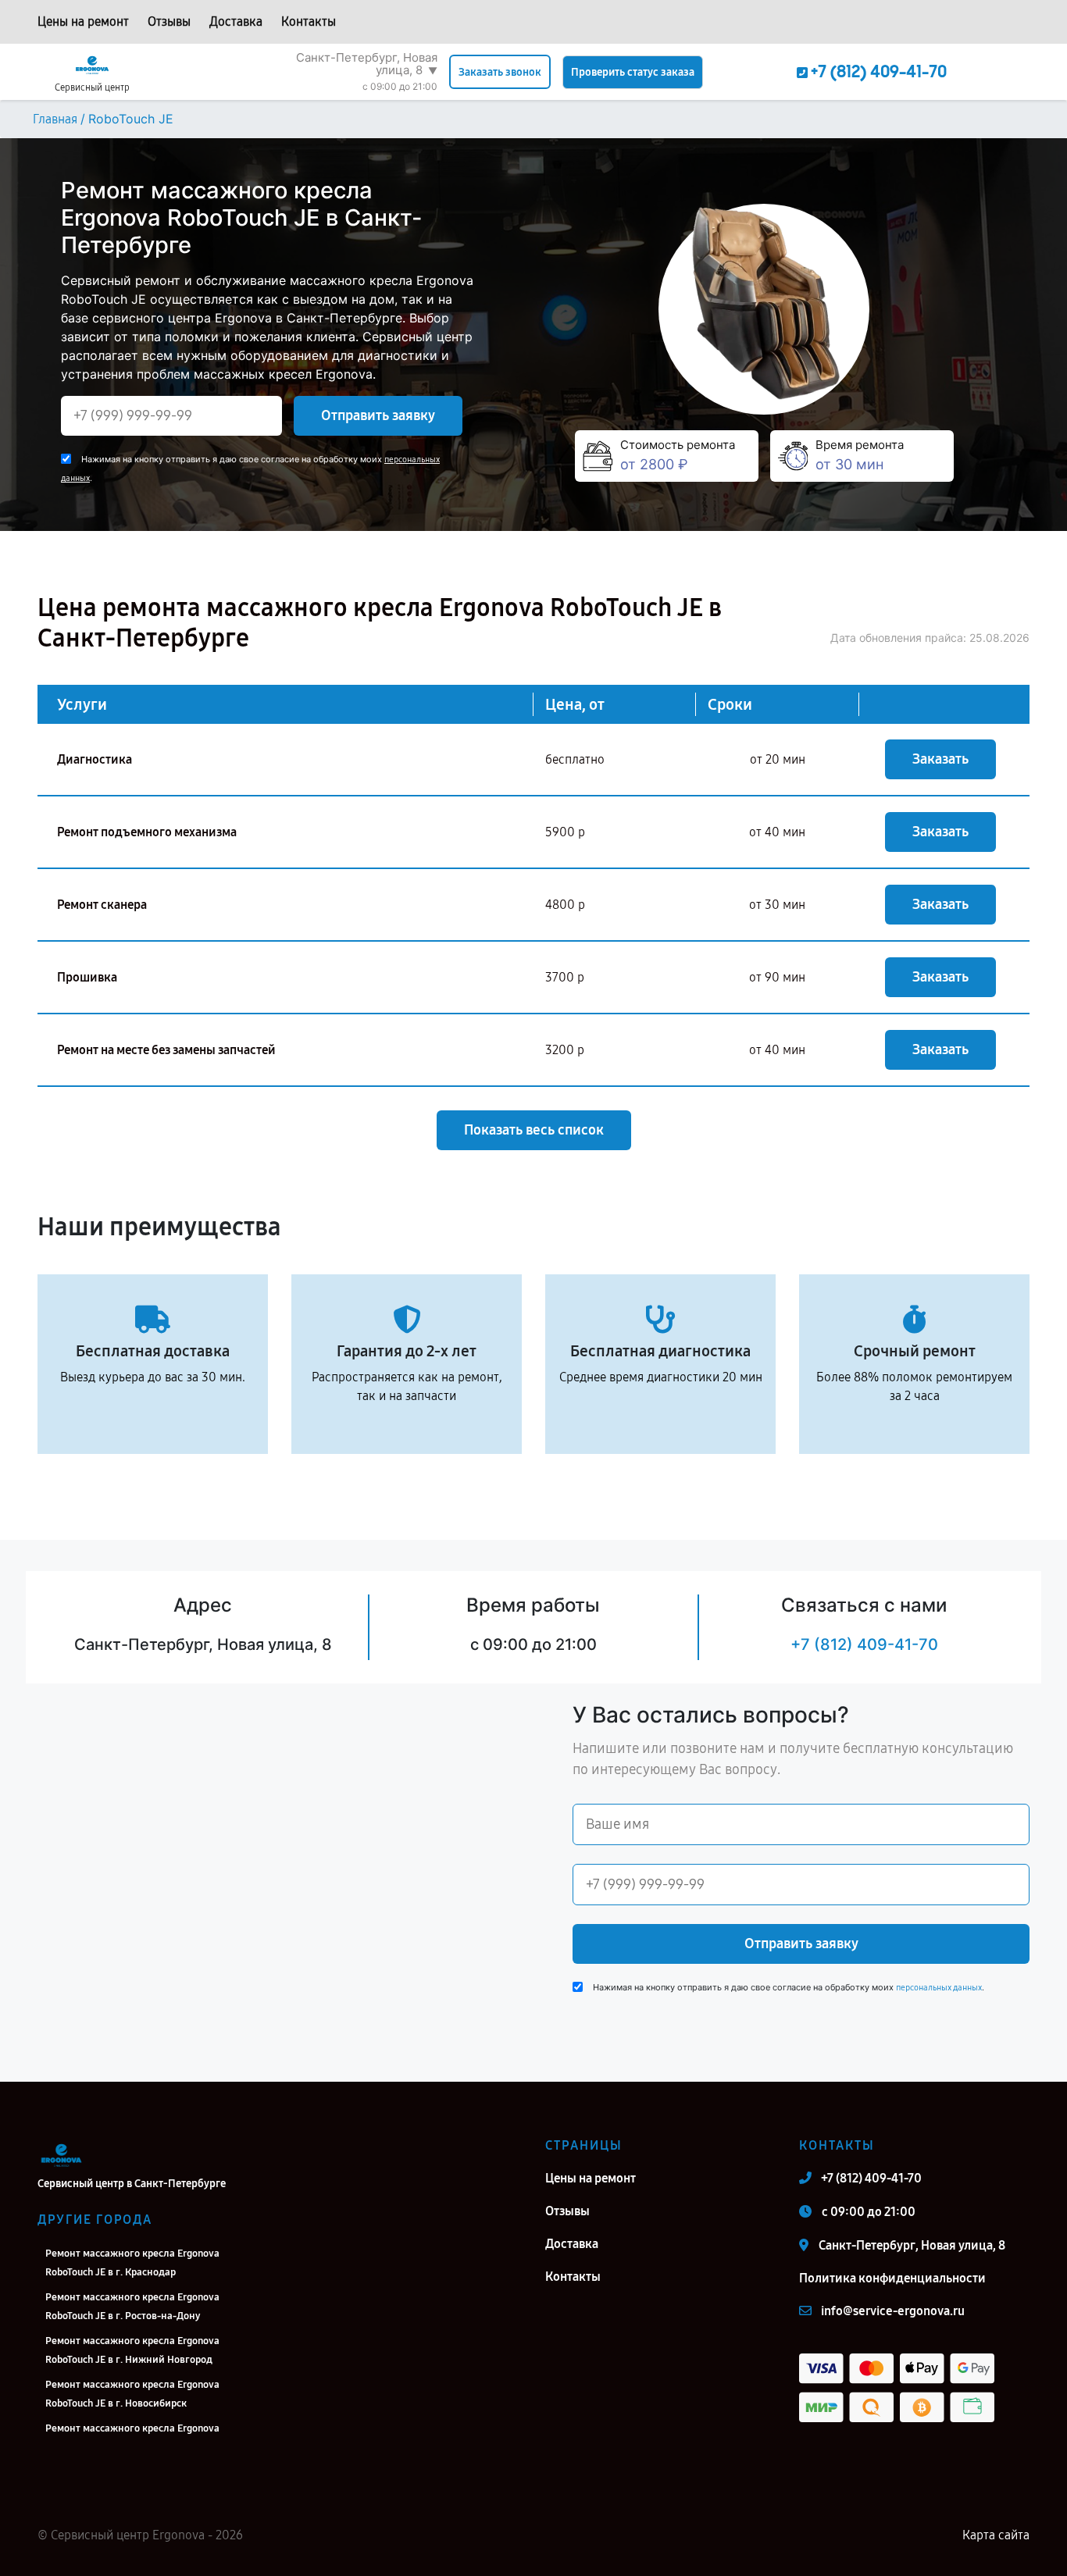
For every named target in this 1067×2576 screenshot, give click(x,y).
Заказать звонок (500, 72)
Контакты (309, 21)
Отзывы (169, 21)
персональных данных (939, 1988)
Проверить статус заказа (633, 72)
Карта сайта (996, 2535)
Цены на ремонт (83, 21)
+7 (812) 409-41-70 (864, 1644)
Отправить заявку (378, 415)
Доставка (236, 21)
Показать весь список (534, 1130)
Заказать (940, 759)
